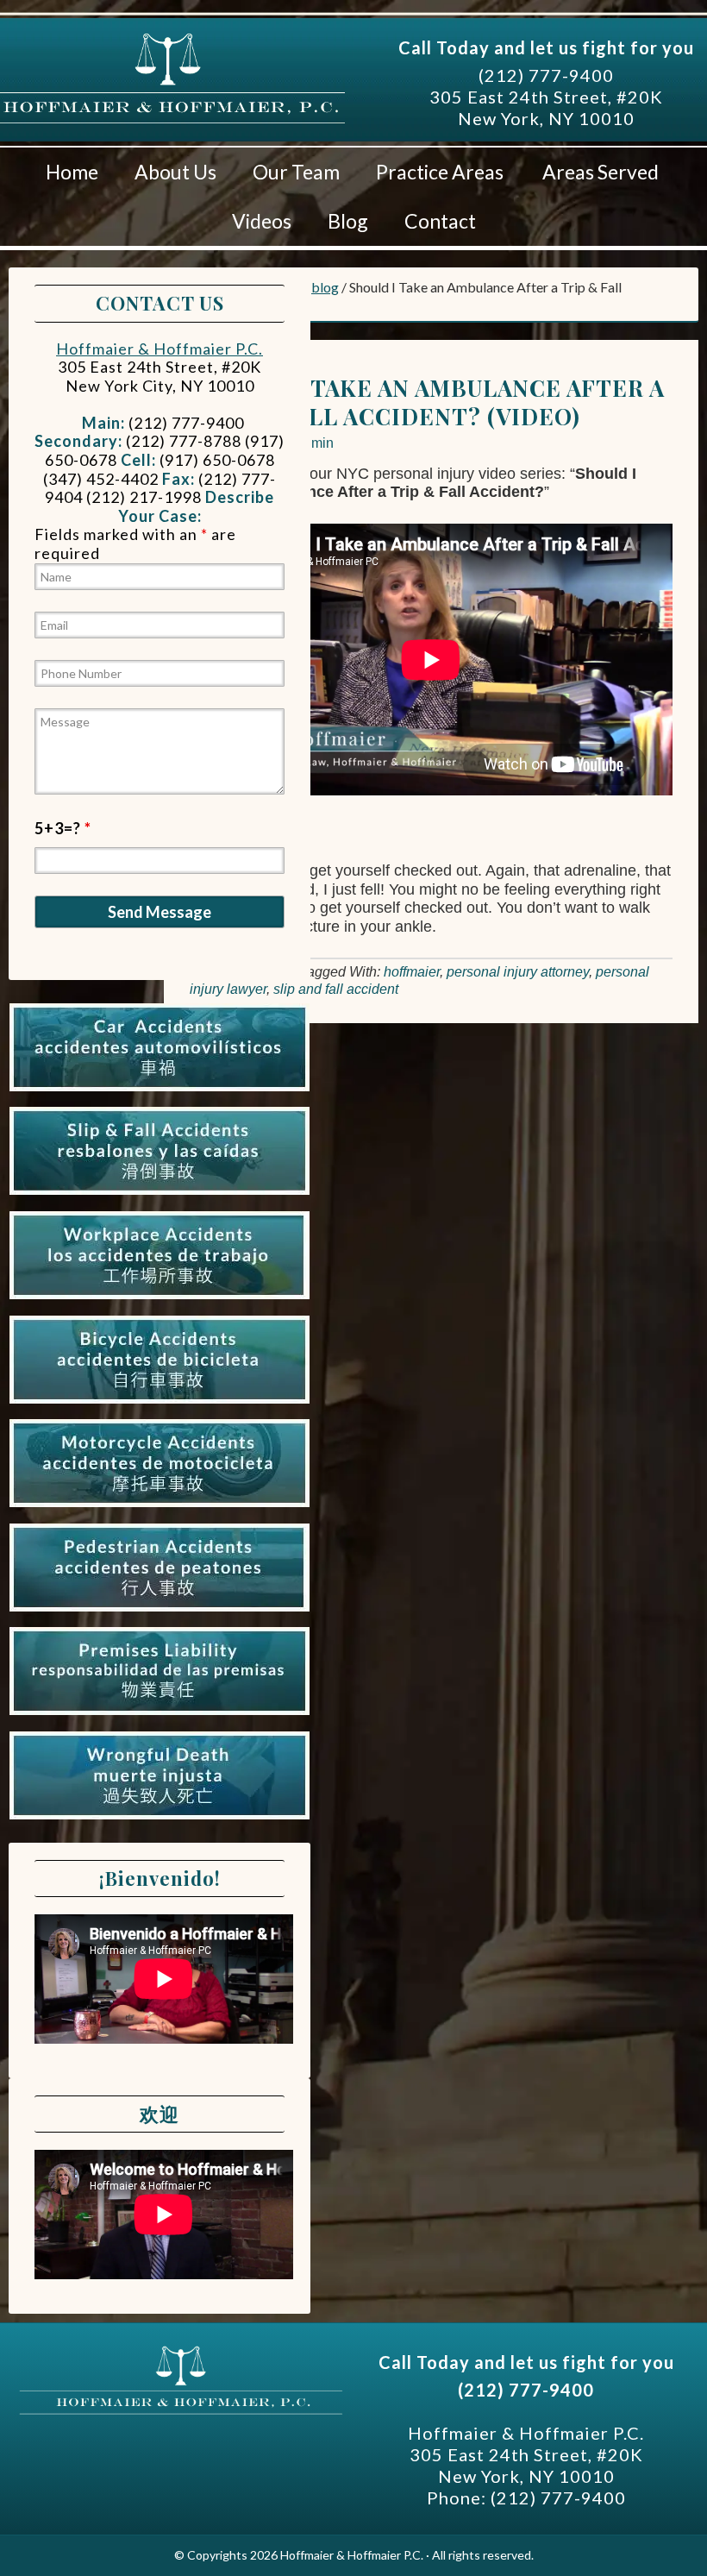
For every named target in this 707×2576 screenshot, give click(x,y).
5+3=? (63, 828)
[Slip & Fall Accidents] (160, 1195)
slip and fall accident (336, 989)
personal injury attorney (518, 972)
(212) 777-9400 (546, 75)
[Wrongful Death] (160, 1819)
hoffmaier (412, 972)
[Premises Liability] (160, 1715)
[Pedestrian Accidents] (160, 1612)
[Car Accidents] (160, 1091)
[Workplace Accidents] (160, 1299)
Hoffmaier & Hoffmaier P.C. (172, 103)
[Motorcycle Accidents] (160, 1507)
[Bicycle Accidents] (160, 1404)
